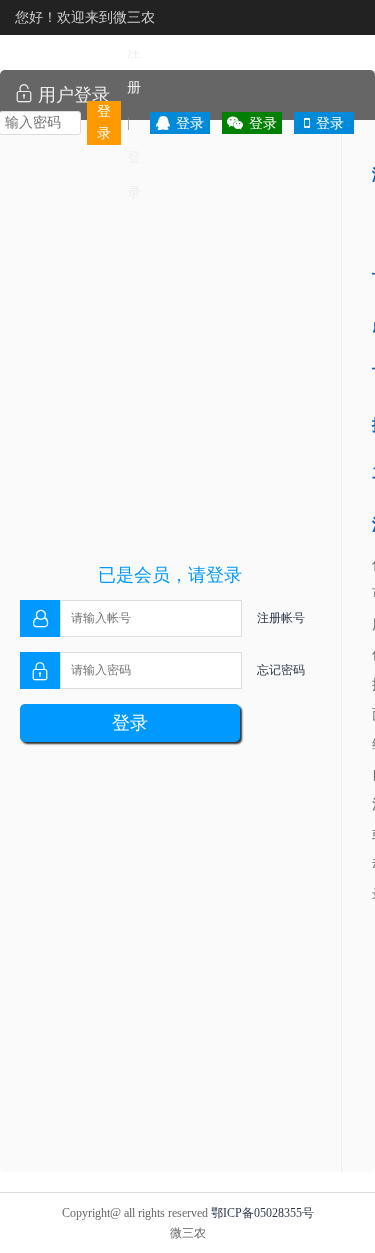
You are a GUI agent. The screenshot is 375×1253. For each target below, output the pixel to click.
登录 (104, 122)
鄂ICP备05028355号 (262, 1213)
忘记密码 (281, 670)
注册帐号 (281, 618)
